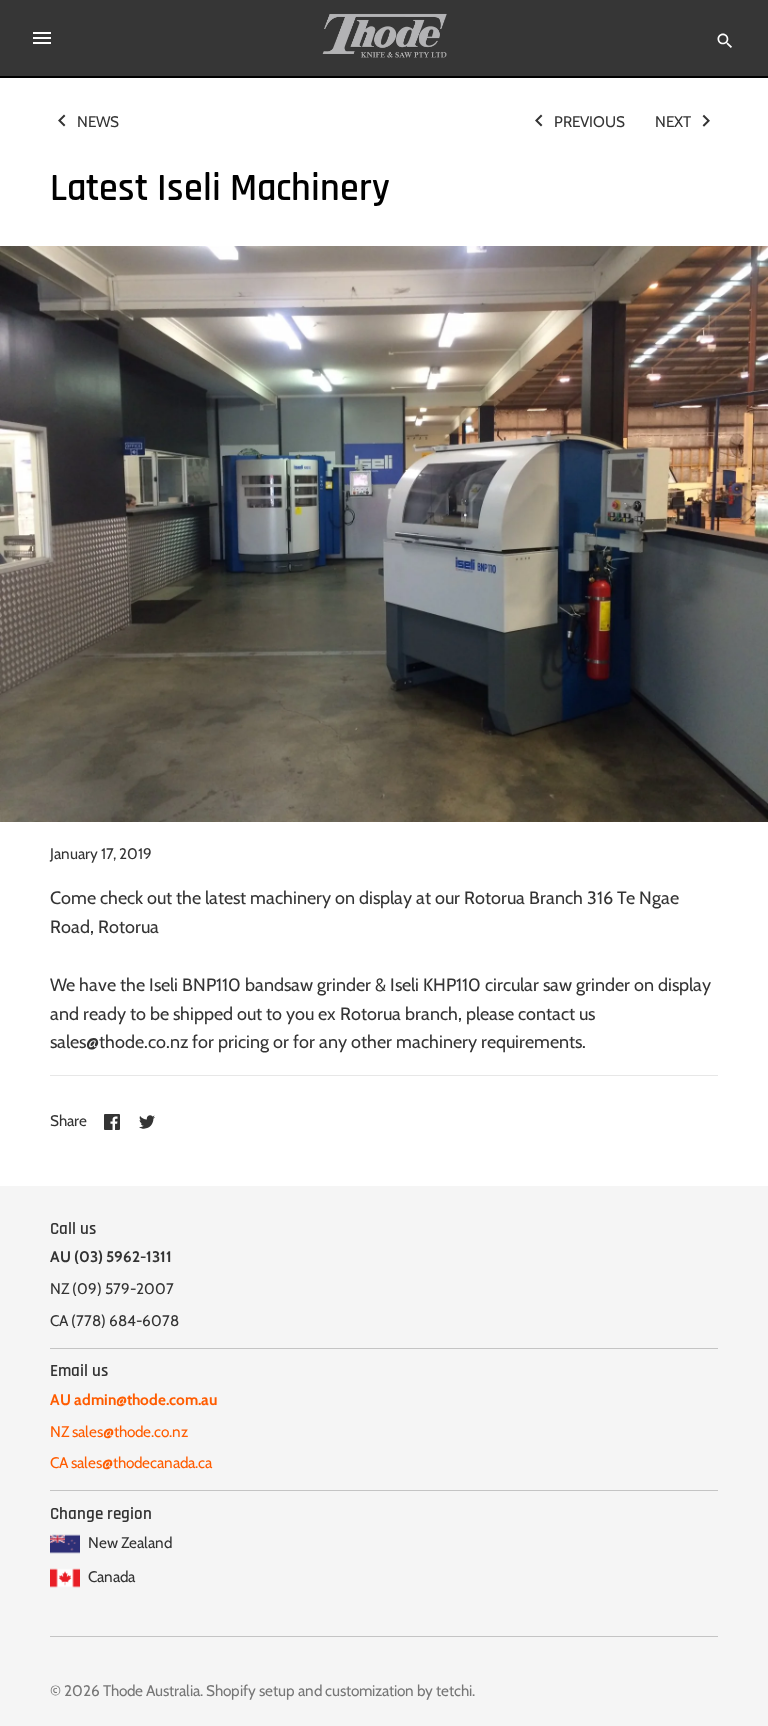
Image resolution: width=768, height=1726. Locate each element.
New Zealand (128, 1542)
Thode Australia (151, 1690)
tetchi (454, 1690)
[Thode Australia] (384, 35)
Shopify (231, 1690)
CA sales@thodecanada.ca (131, 1462)
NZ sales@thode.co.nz (119, 1431)
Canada (110, 1576)
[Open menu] (42, 38)
